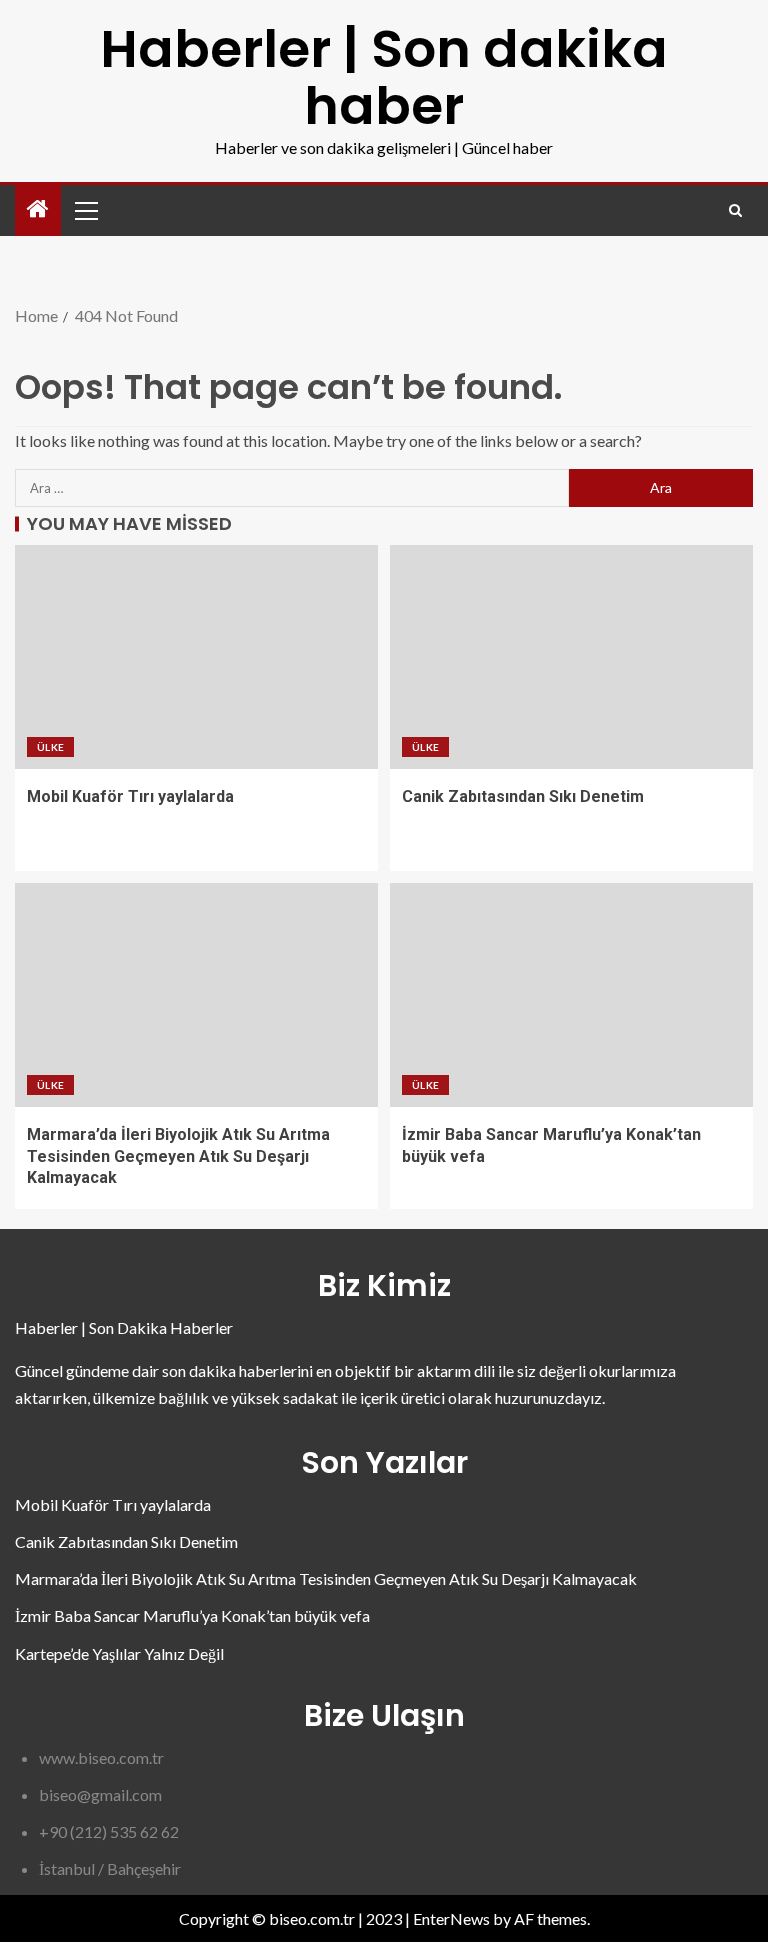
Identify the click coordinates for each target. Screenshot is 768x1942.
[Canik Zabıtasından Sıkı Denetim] (571, 657)
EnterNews (451, 1918)
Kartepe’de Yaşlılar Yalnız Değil (119, 1653)
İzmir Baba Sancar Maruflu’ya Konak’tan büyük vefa (192, 1615)
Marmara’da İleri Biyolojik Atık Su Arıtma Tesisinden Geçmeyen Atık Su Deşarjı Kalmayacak (178, 1156)
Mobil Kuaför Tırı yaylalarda (130, 796)
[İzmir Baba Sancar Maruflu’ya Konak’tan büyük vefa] (571, 995)
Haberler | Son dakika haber (384, 77)
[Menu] (85, 210)
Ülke (50, 747)
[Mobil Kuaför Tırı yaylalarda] (196, 657)
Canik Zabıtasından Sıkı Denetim (523, 796)
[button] (85, 210)
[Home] (38, 209)
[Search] (735, 210)
